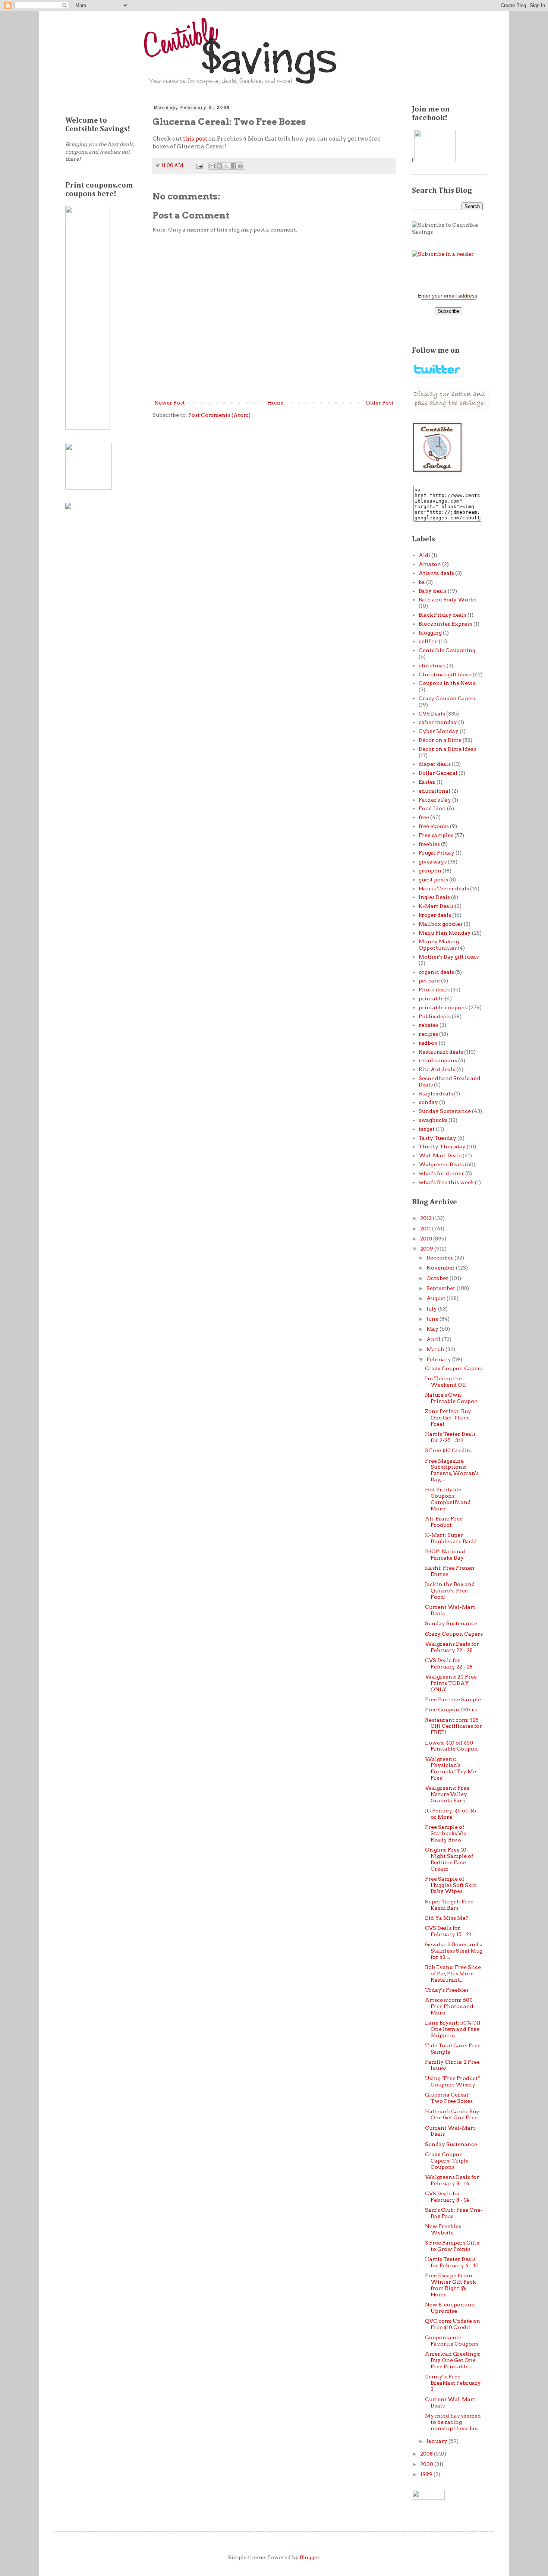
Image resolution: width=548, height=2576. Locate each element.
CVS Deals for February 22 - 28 (449, 1663)
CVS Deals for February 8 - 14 (447, 2197)
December (440, 1258)
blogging (430, 633)
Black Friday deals (443, 615)
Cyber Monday (439, 731)
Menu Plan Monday (445, 933)
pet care (429, 981)
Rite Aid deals (437, 1069)
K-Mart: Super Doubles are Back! (451, 1538)
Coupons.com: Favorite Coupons (452, 2341)
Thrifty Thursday (442, 1147)
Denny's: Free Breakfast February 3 (453, 2383)
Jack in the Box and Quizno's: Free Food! (450, 1591)
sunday (428, 1102)
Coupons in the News (447, 683)
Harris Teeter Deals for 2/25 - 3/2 (450, 1437)
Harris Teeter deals (444, 888)
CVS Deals (432, 714)
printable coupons (443, 1007)
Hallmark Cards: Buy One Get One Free (452, 2115)
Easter (427, 782)
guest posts (433, 880)
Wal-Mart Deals (440, 1155)
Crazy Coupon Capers (448, 698)
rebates (429, 1025)
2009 (427, 1249)
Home (275, 403)
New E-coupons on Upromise (450, 2308)
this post (195, 139)
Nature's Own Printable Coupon (451, 1398)
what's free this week (446, 1182)
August (437, 1298)
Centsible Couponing (447, 650)
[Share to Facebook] (233, 166)
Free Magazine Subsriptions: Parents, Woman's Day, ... (452, 1470)
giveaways (433, 862)
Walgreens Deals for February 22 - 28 (452, 1647)
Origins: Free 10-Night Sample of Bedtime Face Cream (449, 1859)
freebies (429, 844)
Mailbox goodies (441, 924)
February (439, 1359)
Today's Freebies (447, 1990)
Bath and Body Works (448, 600)
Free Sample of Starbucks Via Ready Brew (446, 1833)
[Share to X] (226, 166)
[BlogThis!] (219, 166)
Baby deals (433, 591)
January (437, 2441)
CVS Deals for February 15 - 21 (448, 1931)
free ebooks (434, 826)
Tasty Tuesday (437, 1138)
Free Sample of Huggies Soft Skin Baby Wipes (451, 1885)
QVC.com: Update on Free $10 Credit (453, 2324)
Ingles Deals (434, 897)
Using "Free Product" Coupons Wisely (452, 2081)
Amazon (430, 564)
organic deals (436, 972)
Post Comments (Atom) (219, 415)
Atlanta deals (436, 573)
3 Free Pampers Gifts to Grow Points (452, 2246)
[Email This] (212, 166)
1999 (427, 2474)
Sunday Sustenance (445, 1111)
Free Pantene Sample (453, 1699)
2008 (427, 2454)
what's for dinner (441, 1173)
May (433, 1329)
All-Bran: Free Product (444, 1522)
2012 (426, 1218)
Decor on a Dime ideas (448, 749)
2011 (426, 1229)
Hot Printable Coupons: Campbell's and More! (448, 1499)
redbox (428, 1043)
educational (434, 791)
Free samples (436, 835)
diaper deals (435, 764)
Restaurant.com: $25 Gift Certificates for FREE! (453, 1726)
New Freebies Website (443, 2229)
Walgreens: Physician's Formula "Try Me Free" (451, 1768)
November (441, 1268)
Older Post (380, 403)
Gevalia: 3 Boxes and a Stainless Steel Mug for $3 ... (454, 1951)
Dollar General (438, 773)
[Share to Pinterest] (240, 166)
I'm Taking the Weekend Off (445, 1382)
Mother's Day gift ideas (449, 957)
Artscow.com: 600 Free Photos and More (449, 2006)
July (432, 1309)
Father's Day (435, 800)
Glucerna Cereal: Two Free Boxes (449, 2098)
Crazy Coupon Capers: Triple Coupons (447, 2161)
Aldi (424, 555)
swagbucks (433, 1120)
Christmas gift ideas (445, 674)
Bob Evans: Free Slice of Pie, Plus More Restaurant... (453, 1973)
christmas (432, 666)
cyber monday (438, 722)
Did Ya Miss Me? (447, 1918)
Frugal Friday (437, 853)
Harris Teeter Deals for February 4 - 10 (452, 2262)
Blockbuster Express (445, 624)
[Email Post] (199, 165)
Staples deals (436, 1094)
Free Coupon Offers (451, 1710)
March (436, 1349)
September (442, 1288)
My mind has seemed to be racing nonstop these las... (453, 2422)
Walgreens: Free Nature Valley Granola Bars (447, 1794)
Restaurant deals (441, 1052)
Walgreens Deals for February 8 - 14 (452, 2180)
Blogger (310, 2557)
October (438, 1278)
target (427, 1129)
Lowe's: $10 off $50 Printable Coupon (451, 1746)
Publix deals (435, 1016)
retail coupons (438, 1060)
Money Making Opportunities (439, 945)
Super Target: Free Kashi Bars (449, 1905)
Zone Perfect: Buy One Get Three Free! (448, 1418)
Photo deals (434, 990)
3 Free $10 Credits (448, 1450)
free (424, 817)
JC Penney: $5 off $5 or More (451, 1814)
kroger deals (435, 915)
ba (422, 582)
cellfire (428, 641)
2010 (427, 1239)
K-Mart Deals (436, 906)
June (433, 1319)
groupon (430, 871)
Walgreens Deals (441, 1164)
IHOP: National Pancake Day (445, 1555)
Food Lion (432, 808)
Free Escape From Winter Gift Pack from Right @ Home (450, 2285)
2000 (427, 2464)
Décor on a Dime (440, 740)
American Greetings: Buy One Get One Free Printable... (453, 2360)
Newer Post (170, 403)
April (434, 1339)
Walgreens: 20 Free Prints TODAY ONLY (451, 1683)
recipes (428, 1034)
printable (431, 998)
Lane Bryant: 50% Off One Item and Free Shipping (453, 2029)
